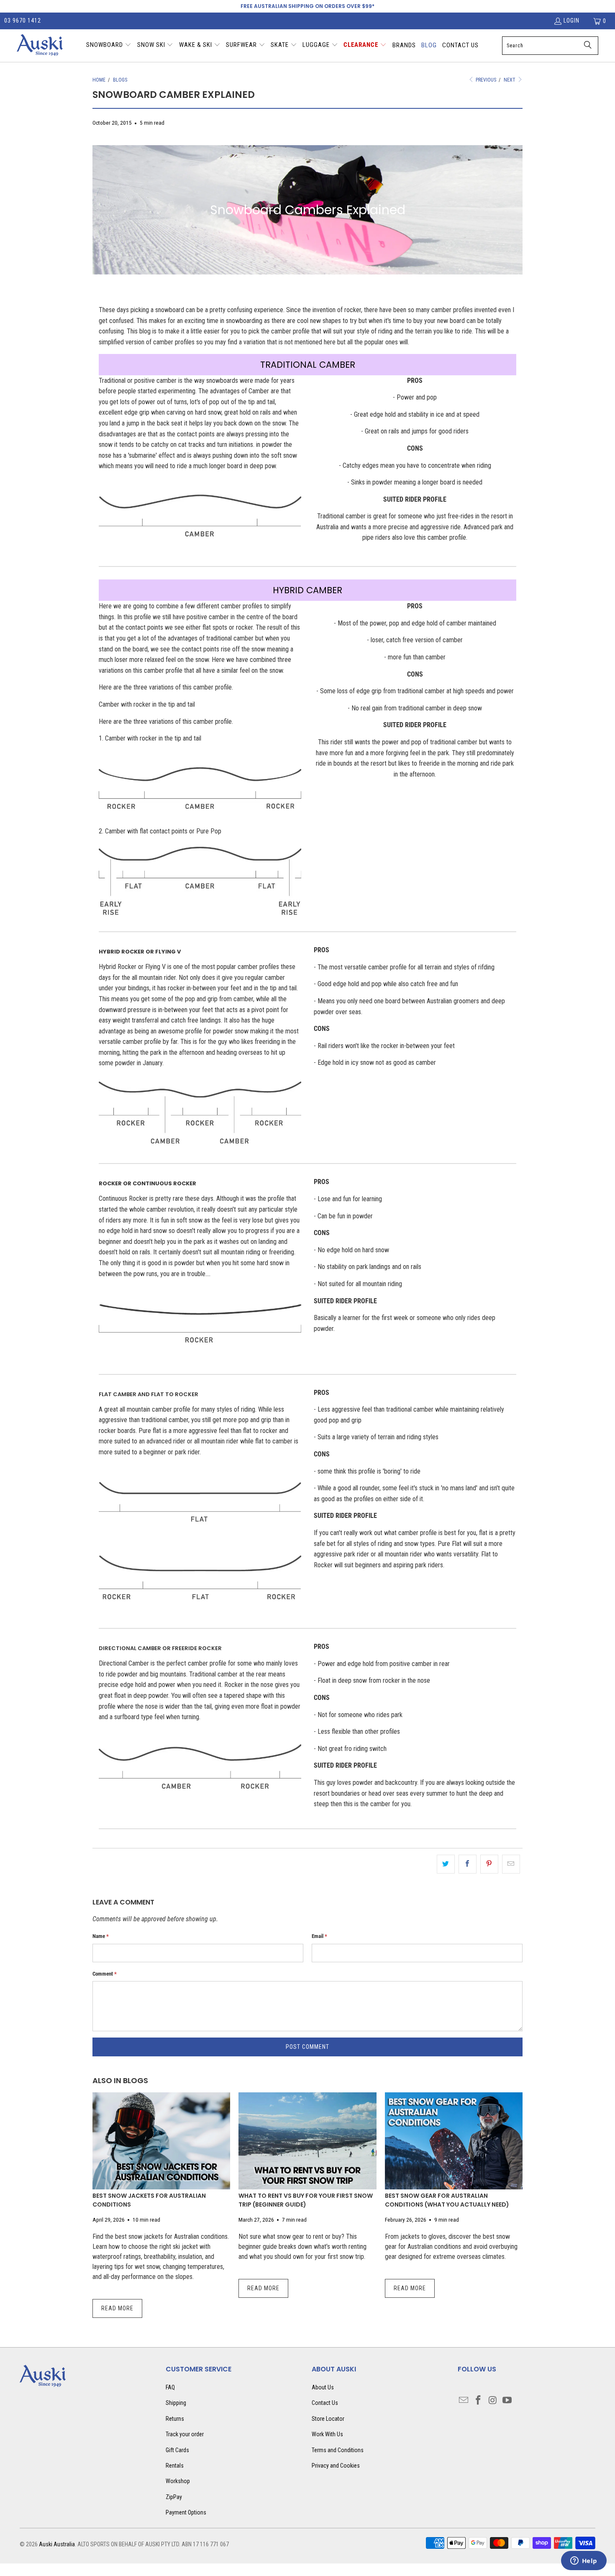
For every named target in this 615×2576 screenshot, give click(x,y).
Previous (485, 80)
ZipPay (174, 2497)
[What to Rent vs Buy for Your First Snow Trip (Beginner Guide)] (307, 2141)
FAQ (170, 2387)
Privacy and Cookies (336, 2466)
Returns (175, 2419)
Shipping (176, 2403)
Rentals (175, 2466)
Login (571, 21)
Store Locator (328, 2419)
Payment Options (186, 2512)
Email (319, 1936)
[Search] (588, 46)
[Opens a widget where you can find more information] (584, 2561)
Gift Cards (177, 2450)
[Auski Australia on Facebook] (479, 2401)
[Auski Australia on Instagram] (493, 2401)
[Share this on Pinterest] (489, 1864)
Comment (105, 1974)
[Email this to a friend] (511, 1864)
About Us (323, 2387)
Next (510, 80)
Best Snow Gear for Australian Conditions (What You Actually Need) (447, 2200)
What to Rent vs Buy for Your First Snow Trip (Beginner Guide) (306, 2200)
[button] (109, 46)
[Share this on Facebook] (468, 1864)
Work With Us (327, 2434)
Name (101, 1936)
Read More (117, 2308)
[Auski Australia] (40, 46)
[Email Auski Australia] (464, 2401)
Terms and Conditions (338, 2450)
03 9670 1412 (23, 21)
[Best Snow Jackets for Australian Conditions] (161, 2141)
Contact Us (325, 2403)
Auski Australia (57, 2544)
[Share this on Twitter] (446, 1864)
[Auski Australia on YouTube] (507, 2401)
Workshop (178, 2481)
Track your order (185, 2434)
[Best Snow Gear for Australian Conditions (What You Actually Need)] (454, 2141)
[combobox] (550, 46)
